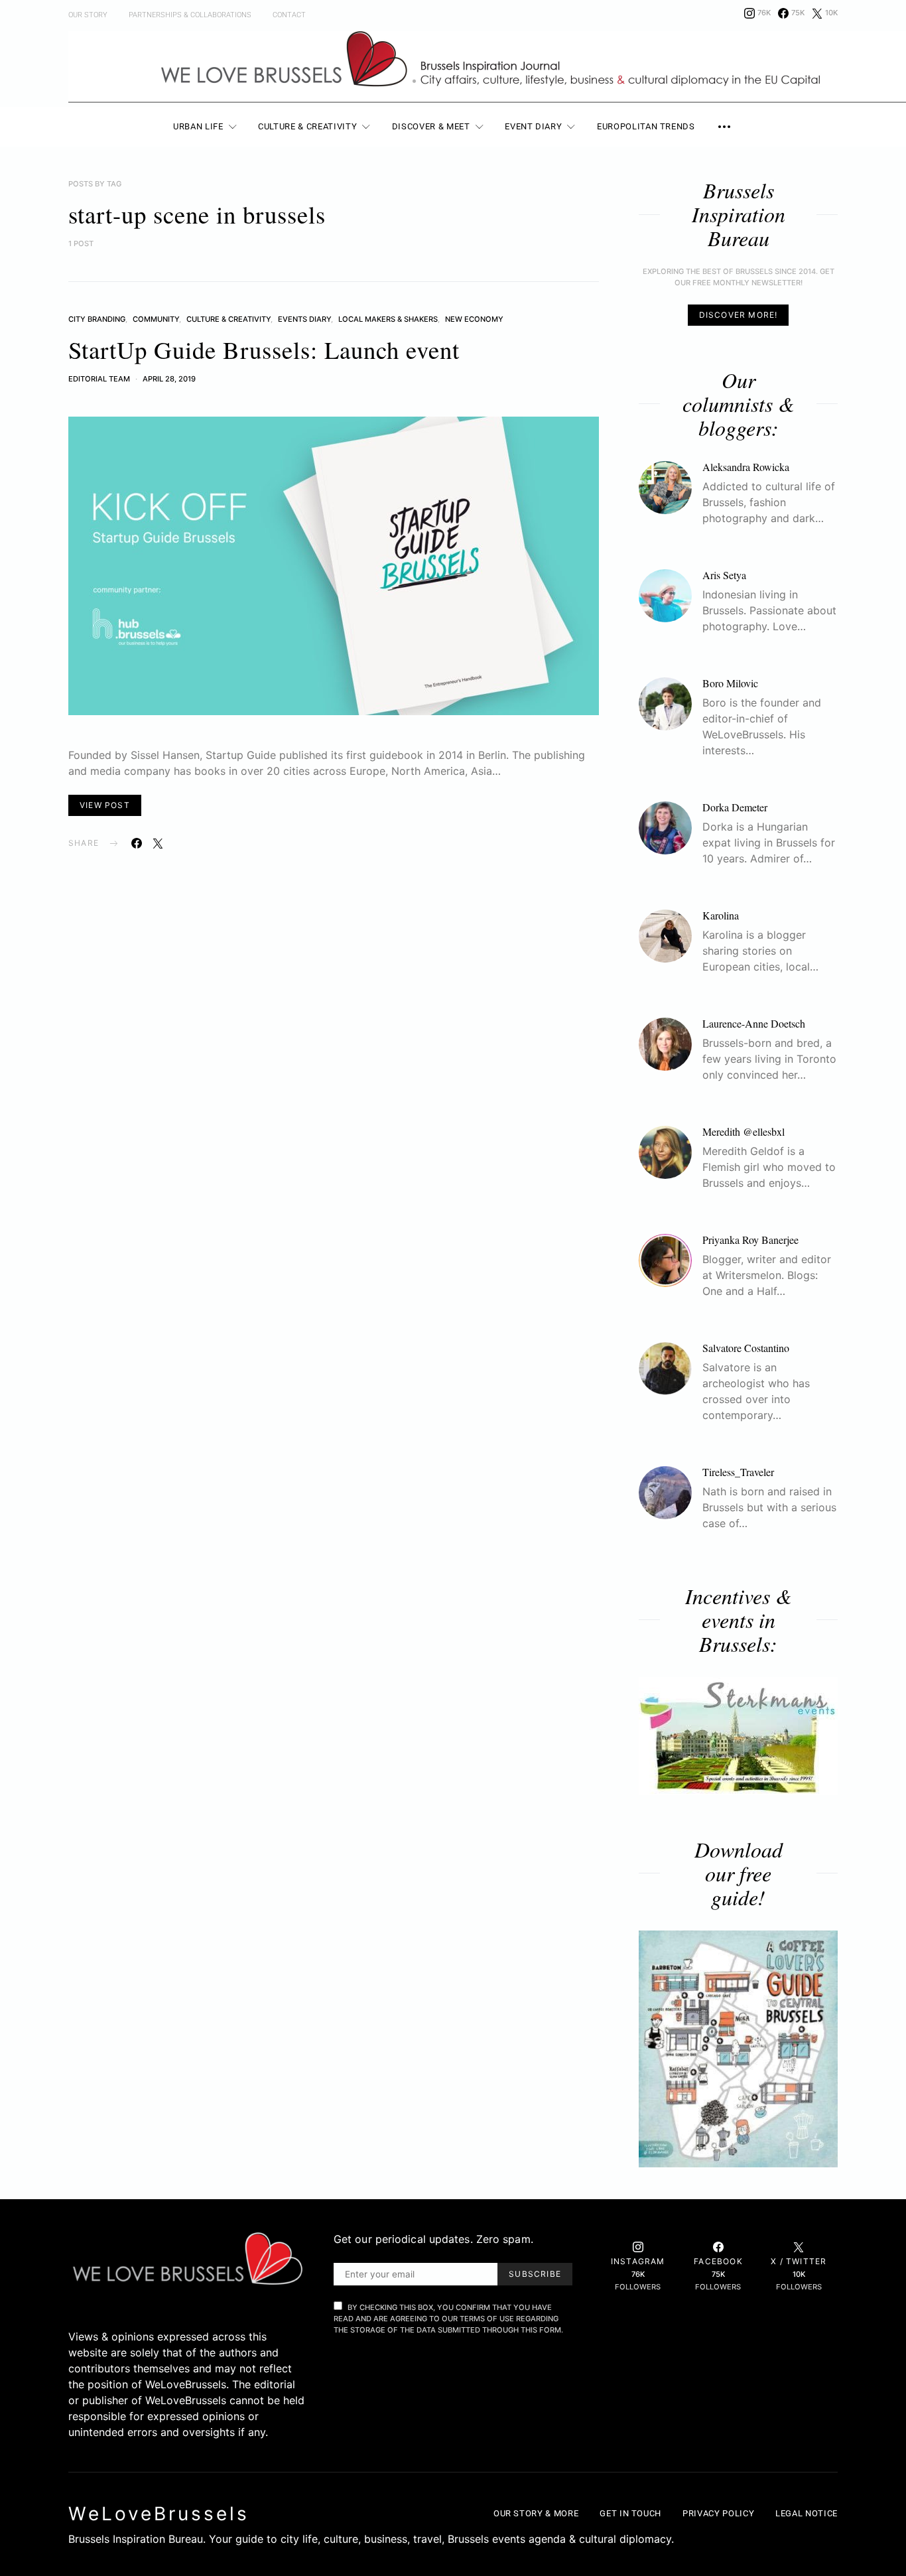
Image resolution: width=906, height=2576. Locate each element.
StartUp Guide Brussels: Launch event (264, 349)
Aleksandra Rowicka (746, 467)
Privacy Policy (718, 2513)
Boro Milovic (730, 683)
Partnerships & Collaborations (190, 15)
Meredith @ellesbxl (744, 1131)
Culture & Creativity (307, 126)
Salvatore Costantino (746, 1348)
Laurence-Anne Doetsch (754, 1023)
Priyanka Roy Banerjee (750, 1240)
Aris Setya (724, 575)
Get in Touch (630, 2513)
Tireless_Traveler (738, 1472)
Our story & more (536, 2513)
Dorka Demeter (735, 807)
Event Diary (533, 126)
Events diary (304, 319)
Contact (289, 15)
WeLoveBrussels (159, 2514)
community (156, 319)
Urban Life (198, 126)
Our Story (88, 15)
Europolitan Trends (646, 126)
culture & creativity (228, 319)
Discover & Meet (431, 126)
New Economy (474, 319)
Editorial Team (99, 379)
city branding (97, 319)
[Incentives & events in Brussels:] (738, 1736)
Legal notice (807, 2513)
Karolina (721, 915)
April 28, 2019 (169, 379)
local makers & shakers (388, 319)
